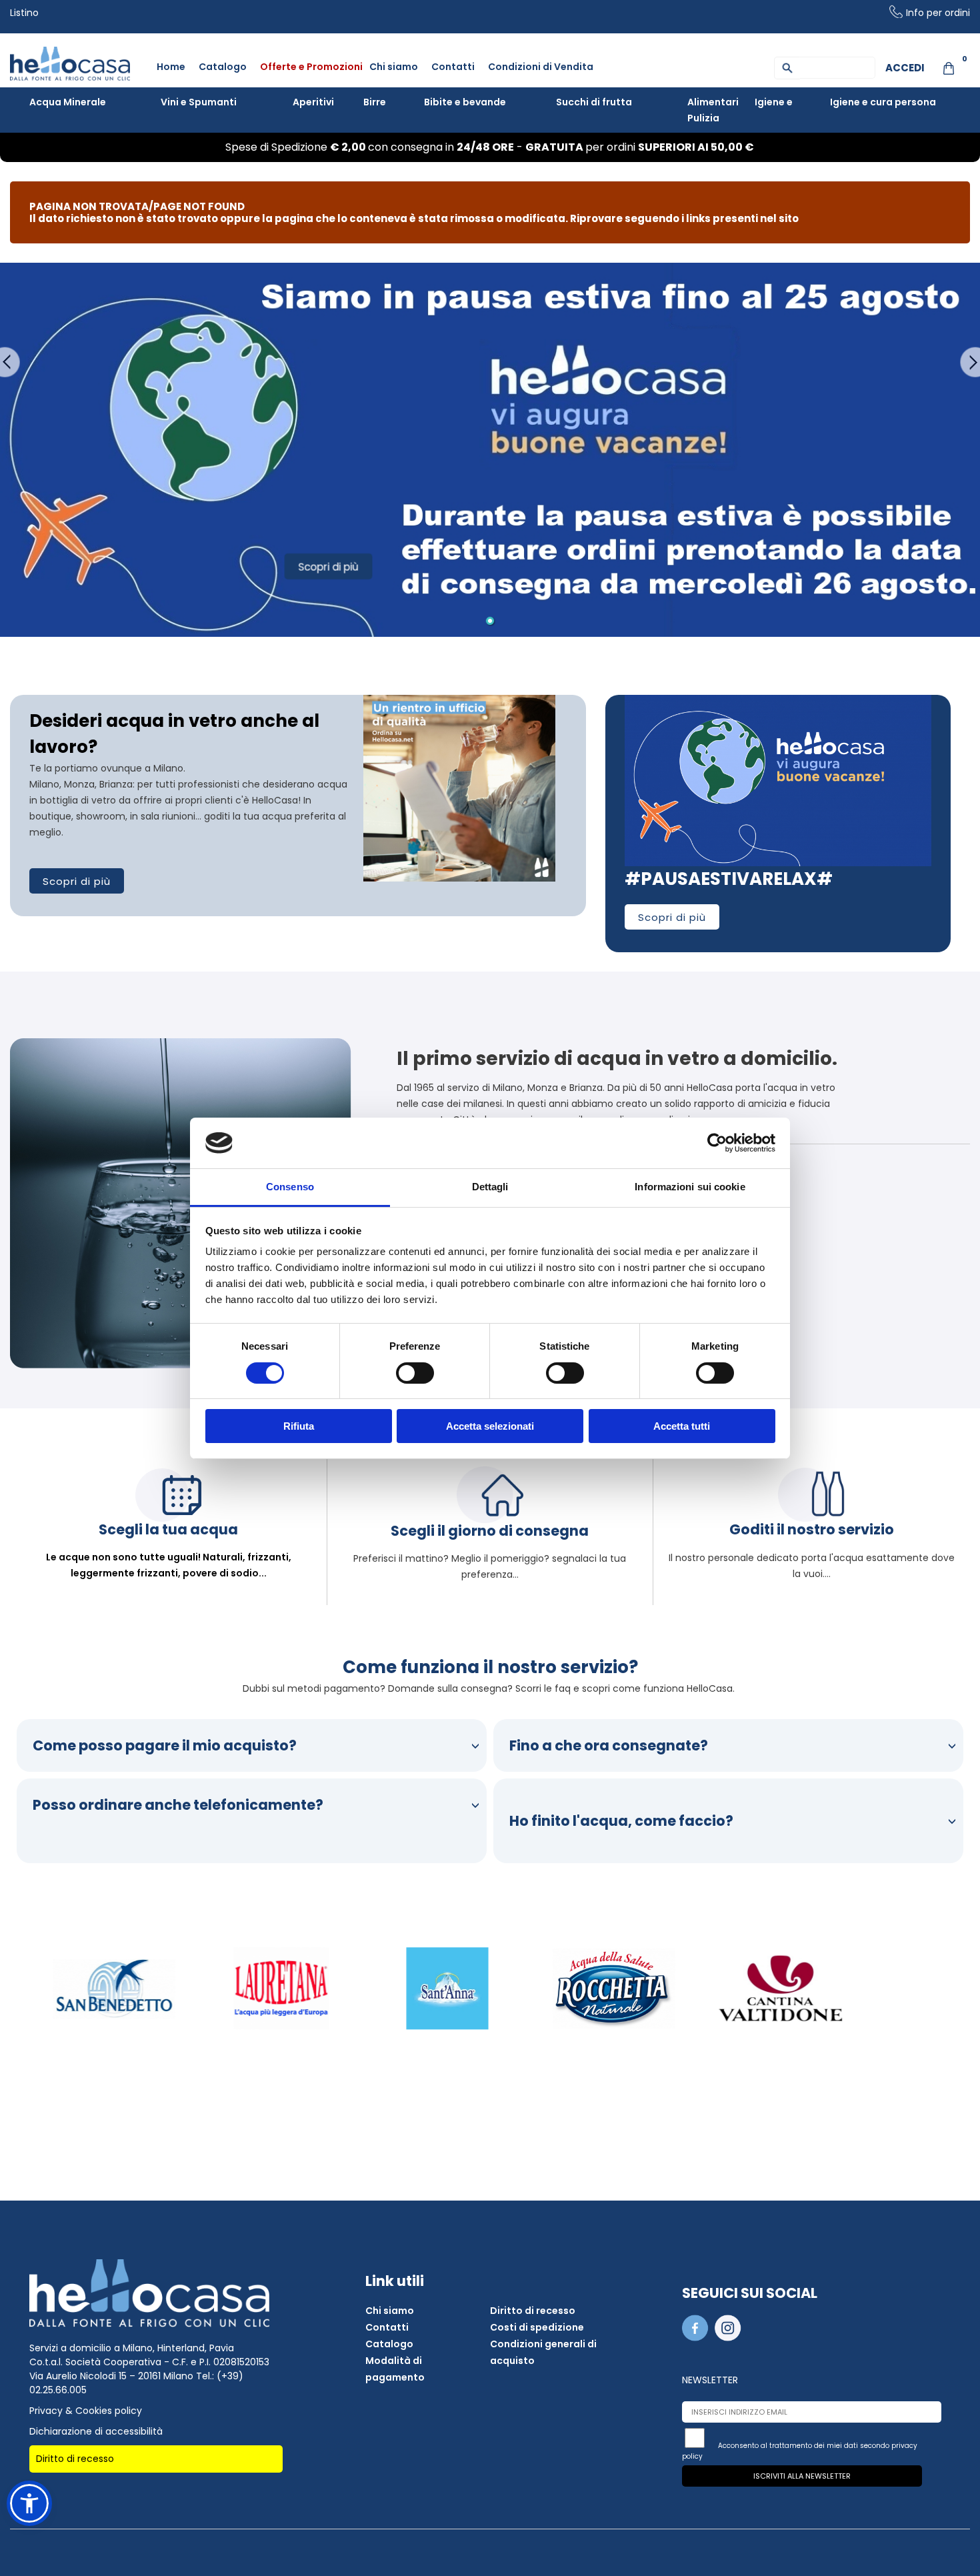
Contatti (453, 67)
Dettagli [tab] (490, 1187)
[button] (29, 2503)
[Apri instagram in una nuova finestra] (730, 2338)
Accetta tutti (682, 1426)
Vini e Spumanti (199, 102)
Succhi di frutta (594, 102)
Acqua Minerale (68, 102)
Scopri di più (77, 881)
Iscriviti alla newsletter (802, 2476)
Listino (24, 13)
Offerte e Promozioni (311, 67)
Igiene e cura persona (883, 102)
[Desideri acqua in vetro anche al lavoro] (459, 702)
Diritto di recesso (75, 2459)
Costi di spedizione (537, 2327)
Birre (375, 102)
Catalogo (223, 67)
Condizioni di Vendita (541, 67)
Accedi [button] (905, 68)
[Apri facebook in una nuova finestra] (697, 2338)
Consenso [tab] (290, 1187)
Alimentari (713, 102)
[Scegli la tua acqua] (169, 1518)
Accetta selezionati (490, 1426)
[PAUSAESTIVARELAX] (778, 702)
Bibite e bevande (465, 102)
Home (171, 67)
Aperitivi (313, 102)
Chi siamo (394, 67)
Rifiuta (299, 1426)
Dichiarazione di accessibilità (96, 2431)
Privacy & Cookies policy (86, 2411)
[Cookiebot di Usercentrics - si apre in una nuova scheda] (717, 1143)
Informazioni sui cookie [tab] (690, 1187)
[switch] (415, 1373)
